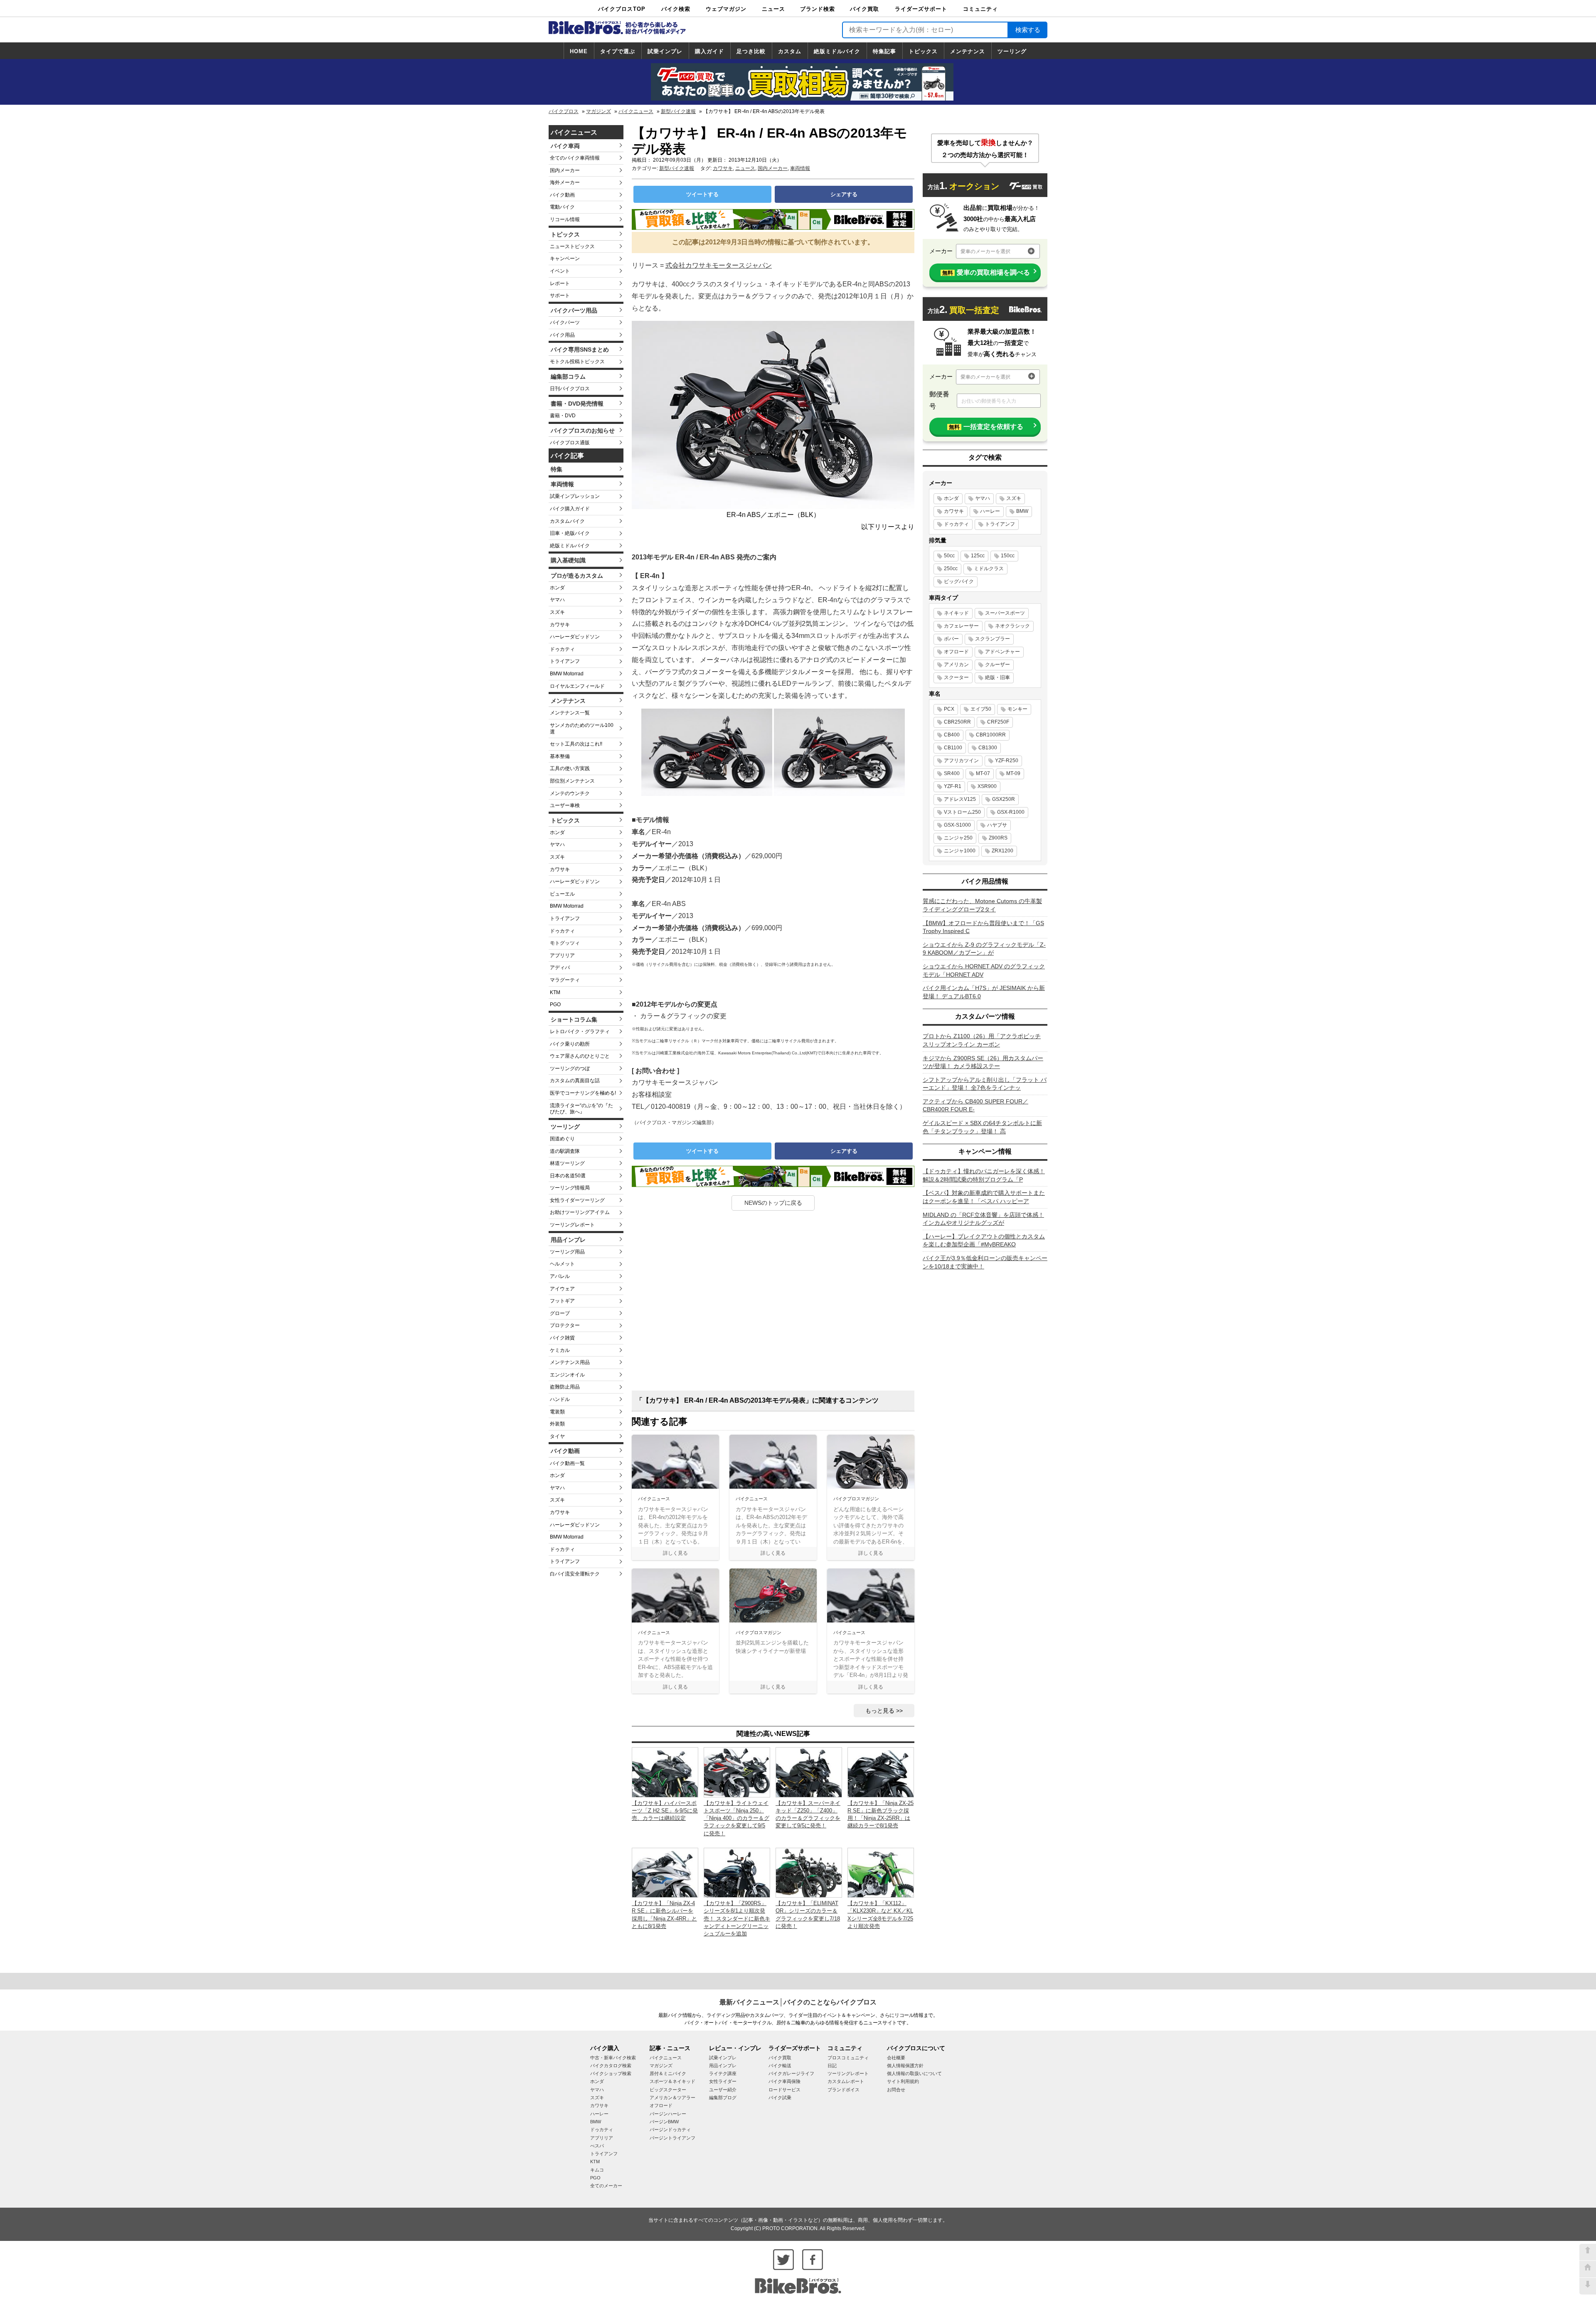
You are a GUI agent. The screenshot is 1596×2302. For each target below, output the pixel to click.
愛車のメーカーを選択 (985, 251)
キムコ (597, 2170)
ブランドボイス (844, 2090)
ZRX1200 (1002, 851)
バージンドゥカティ (670, 2130)
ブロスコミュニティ (848, 2058)
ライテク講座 (723, 2073)
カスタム (790, 51)
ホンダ (557, 588)
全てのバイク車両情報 (575, 158)
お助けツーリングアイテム (580, 1212)
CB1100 (953, 748)
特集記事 (884, 51)
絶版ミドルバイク (837, 51)
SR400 (952, 773)
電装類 (557, 1412)
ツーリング (1012, 51)
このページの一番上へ (1588, 2252)
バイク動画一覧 (567, 1463)
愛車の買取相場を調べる (986, 272)
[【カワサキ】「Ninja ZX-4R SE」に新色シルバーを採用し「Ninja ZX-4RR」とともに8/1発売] (665, 1872)
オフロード (956, 652)
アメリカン (956, 665)
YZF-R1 (953, 786)
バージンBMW (664, 2122)
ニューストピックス (572, 246)
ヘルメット (562, 1264)
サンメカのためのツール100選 (582, 729)
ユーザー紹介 (723, 2090)
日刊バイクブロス (570, 389)
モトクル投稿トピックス (577, 362)
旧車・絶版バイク (570, 533)
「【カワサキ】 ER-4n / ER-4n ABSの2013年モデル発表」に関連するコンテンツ (757, 1400)
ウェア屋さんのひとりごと (580, 1056)
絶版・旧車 (997, 677)
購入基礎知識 (568, 560)
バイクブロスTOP (622, 9)
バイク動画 (562, 195)
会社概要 (896, 2058)
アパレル (560, 1276)
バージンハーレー (668, 2114)
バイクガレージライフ (791, 2073)
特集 (557, 469)
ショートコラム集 (574, 1019)
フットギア (562, 1301)
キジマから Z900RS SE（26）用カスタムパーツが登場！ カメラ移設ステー (983, 1062)
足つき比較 (751, 51)
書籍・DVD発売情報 (577, 404)
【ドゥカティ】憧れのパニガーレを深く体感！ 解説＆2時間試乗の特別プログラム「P (984, 1175)
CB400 (952, 735)
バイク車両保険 (784, 2081)
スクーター (956, 677)
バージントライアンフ (672, 2138)
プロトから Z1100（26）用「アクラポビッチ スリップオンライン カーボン (982, 1040)
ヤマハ (557, 600)
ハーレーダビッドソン (575, 637)
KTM (555, 992)
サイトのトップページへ (1588, 2269)
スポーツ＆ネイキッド (672, 2081)
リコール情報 (565, 219)
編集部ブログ (723, 2098)
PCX (949, 709)
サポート (560, 295)
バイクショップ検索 (611, 2073)
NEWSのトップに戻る (773, 1203)
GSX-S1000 (957, 825)
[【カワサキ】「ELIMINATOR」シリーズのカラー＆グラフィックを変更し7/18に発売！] (809, 1872)
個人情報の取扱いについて (914, 2073)
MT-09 (1013, 773)
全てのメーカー (606, 2186)
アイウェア (562, 1289)
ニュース (773, 9)
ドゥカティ (562, 649)
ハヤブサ (997, 825)
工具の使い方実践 (570, 768)
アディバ (560, 968)
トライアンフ (565, 661)
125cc (978, 556)
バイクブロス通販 (570, 443)
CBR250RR (957, 722)
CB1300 (988, 748)
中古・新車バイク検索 (613, 2058)
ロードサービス (784, 2090)
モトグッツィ (565, 943)
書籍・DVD (563, 416)
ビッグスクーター (668, 2090)
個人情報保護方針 (905, 2066)
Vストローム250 (962, 812)
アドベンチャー (1002, 652)
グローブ (560, 1313)
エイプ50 (981, 709)
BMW (1022, 511)
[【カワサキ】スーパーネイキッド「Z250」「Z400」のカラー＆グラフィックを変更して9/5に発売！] (809, 1772)
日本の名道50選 (568, 1176)
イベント (560, 271)
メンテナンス (968, 51)
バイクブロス (564, 111)
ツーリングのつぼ (570, 1069)
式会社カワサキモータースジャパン (719, 265)
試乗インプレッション (575, 496)
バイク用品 (562, 335)
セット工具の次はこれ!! (576, 744)
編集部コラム (568, 377)
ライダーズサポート (921, 9)
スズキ (557, 612)
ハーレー (990, 511)
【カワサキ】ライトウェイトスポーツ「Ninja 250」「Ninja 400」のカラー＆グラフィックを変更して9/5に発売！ (736, 1818)
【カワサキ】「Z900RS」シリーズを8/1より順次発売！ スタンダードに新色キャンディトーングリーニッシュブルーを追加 (737, 1918)
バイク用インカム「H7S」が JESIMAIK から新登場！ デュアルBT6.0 (984, 992)
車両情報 (562, 484)
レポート (560, 283)
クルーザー (997, 665)
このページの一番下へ (1588, 2286)
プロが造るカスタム (577, 576)
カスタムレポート (846, 2081)
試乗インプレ (665, 51)
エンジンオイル (567, 1375)
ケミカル (560, 1350)
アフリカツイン (961, 761)
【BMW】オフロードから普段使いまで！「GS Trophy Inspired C (983, 927)
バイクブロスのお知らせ (583, 431)
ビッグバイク (959, 581)
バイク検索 (676, 9)
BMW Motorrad (567, 674)
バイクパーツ (565, 323)
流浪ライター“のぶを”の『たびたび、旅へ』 (581, 1109)
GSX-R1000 (1011, 812)
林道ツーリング (567, 1163)
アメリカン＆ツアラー (672, 2098)
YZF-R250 (1007, 761)
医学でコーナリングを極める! (583, 1093)
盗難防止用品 (565, 1387)
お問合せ (896, 2090)
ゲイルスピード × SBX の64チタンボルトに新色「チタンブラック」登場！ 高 (982, 1127)
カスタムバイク (567, 521)
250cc (951, 569)
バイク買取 (864, 9)
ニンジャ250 (958, 838)
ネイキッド (956, 613)
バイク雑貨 (562, 1338)
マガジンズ (598, 111)
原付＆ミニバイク (668, 2073)
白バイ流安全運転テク (575, 1574)
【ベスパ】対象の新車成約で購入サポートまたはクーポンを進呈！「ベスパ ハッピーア (984, 1197)
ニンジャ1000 (960, 851)
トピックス (923, 51)
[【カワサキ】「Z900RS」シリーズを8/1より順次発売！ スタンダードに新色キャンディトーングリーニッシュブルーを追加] (737, 1872)
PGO (555, 1005)
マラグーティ (565, 980)
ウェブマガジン (726, 9)
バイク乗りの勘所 (570, 1044)
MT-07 (983, 773)
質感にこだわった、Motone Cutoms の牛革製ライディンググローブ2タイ (982, 905)
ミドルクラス (989, 569)
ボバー (951, 639)
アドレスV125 (960, 799)
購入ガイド (709, 51)
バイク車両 (565, 146)
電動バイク (562, 207)
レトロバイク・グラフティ (580, 1032)
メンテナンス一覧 (570, 713)
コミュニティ (980, 9)
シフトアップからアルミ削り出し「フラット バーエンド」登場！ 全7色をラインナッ (985, 1084)
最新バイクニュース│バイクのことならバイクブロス (798, 2002)
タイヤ (557, 1436)
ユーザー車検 (565, 805)
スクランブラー (993, 639)
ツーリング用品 (567, 1252)
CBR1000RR (991, 735)
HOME (579, 51)
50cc (949, 556)
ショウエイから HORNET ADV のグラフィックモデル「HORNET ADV (984, 970)
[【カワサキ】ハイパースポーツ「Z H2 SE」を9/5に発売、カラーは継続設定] (665, 1772)
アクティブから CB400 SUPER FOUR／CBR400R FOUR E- (975, 1105)
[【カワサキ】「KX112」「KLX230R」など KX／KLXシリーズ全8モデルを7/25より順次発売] (881, 1872)
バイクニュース (636, 111)
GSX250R (1004, 799)
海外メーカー (565, 182)
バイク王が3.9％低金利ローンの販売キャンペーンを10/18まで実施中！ (985, 1262)
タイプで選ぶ (618, 51)
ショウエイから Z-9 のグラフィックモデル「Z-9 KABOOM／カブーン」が (984, 949)
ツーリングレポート (572, 1225)
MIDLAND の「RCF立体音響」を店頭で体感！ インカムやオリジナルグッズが (983, 1219)
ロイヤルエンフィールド (577, 686)
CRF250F (998, 722)
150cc (1008, 556)
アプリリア (562, 955)
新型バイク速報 (678, 111)
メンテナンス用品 (570, 1362)
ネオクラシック (1012, 626)
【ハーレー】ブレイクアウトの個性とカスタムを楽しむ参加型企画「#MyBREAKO (984, 1241)
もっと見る (880, 1711)
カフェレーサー (961, 626)
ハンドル (560, 1399)
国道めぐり (562, 1139)
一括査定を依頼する (986, 427)
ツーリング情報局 (570, 1188)
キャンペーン (565, 259)
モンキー (1017, 709)
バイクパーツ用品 (574, 310)
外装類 (557, 1424)
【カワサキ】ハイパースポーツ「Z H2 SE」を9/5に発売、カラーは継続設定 (665, 1811)
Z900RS (998, 838)
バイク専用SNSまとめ (580, 350)
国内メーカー (565, 170)
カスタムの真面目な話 (575, 1081)
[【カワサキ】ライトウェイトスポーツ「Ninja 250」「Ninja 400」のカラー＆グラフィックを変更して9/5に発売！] (737, 1772)
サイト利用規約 (903, 2081)
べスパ (597, 2146)
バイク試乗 (780, 2098)
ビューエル (562, 894)
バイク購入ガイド (570, 509)
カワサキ (560, 625)
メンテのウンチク (570, 793)
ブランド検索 (818, 9)
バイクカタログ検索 (611, 2066)
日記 (832, 2066)
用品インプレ (568, 1240)
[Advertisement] (773, 1304)
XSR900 (987, 786)
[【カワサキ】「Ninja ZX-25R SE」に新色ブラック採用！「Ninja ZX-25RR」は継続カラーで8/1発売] (881, 1772)
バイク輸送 (780, 2066)
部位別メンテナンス (572, 781)
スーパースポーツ (1005, 613)
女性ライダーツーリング (577, 1200)
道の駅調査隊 (565, 1151)
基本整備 (560, 756)
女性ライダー (723, 2081)
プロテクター (565, 1325)
